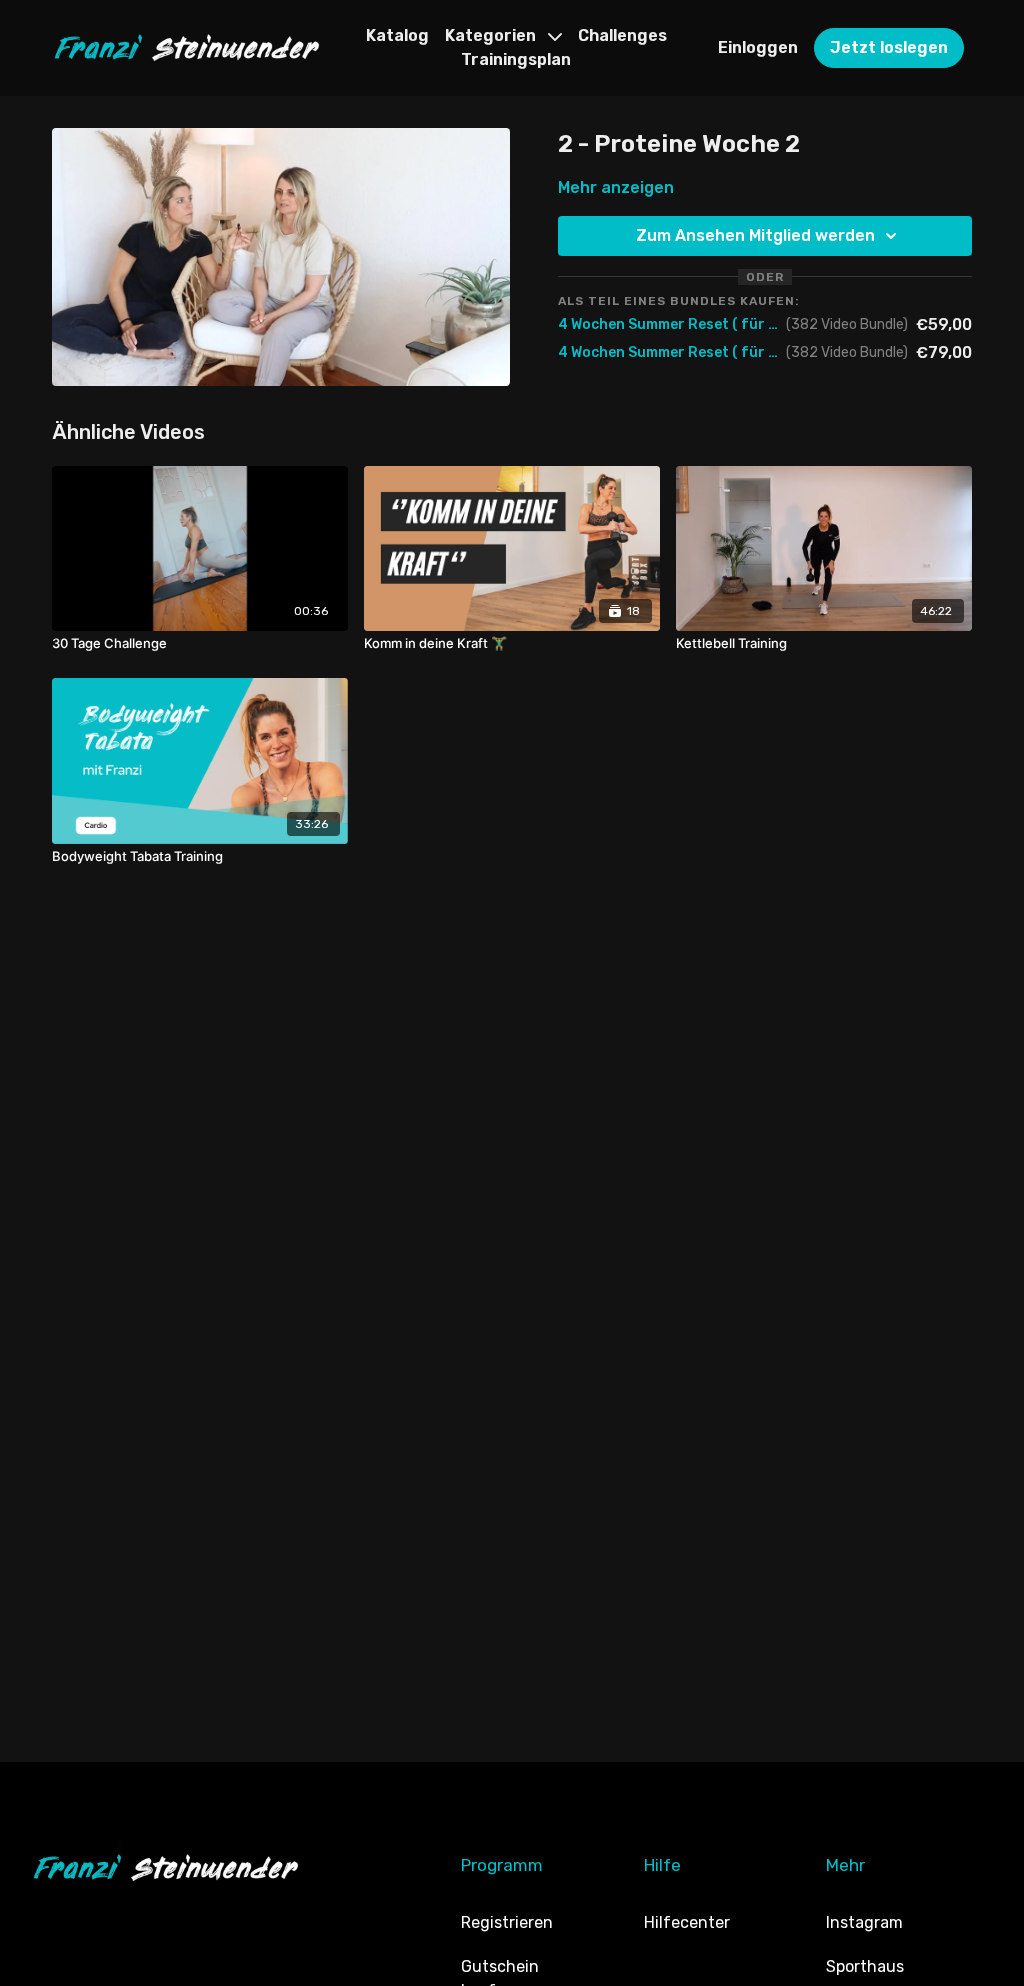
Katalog (397, 35)
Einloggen (758, 47)
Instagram (864, 1922)
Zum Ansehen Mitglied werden (755, 235)
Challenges (622, 35)
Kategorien (492, 35)
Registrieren (507, 1922)
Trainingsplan (516, 59)
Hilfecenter (687, 1922)
